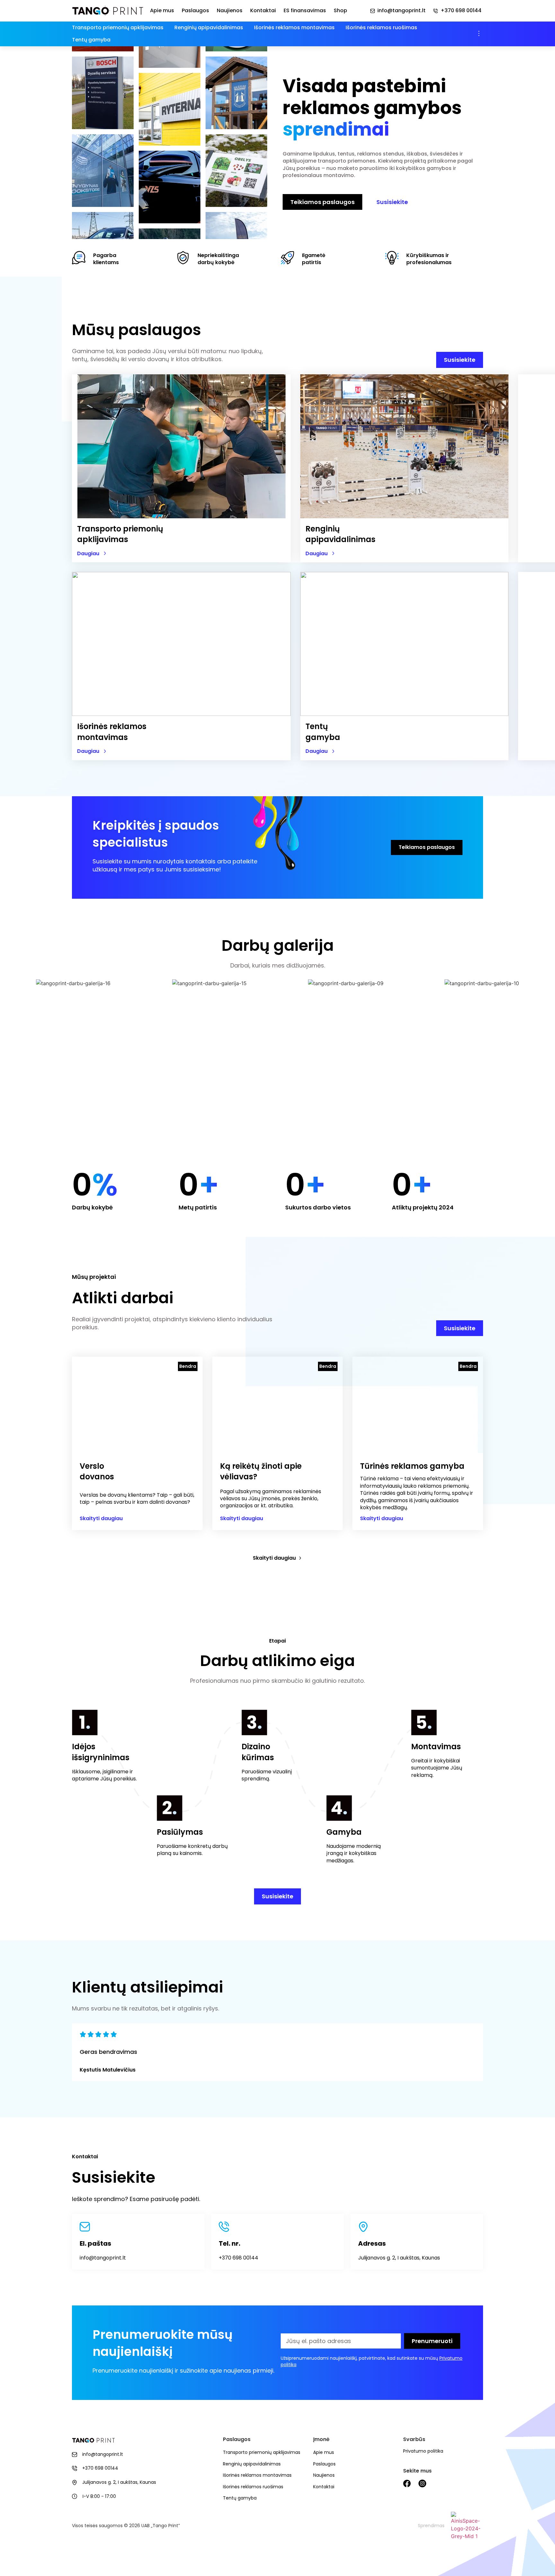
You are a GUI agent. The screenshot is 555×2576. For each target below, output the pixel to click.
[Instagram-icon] (422, 2483)
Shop (340, 11)
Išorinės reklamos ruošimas (381, 27)
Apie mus (162, 11)
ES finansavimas (305, 11)
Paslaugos (195, 11)
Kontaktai (263, 11)
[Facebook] (407, 2483)
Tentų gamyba (91, 40)
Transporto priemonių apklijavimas (118, 27)
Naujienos (230, 11)
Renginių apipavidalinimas (209, 27)
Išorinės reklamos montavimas (294, 27)
